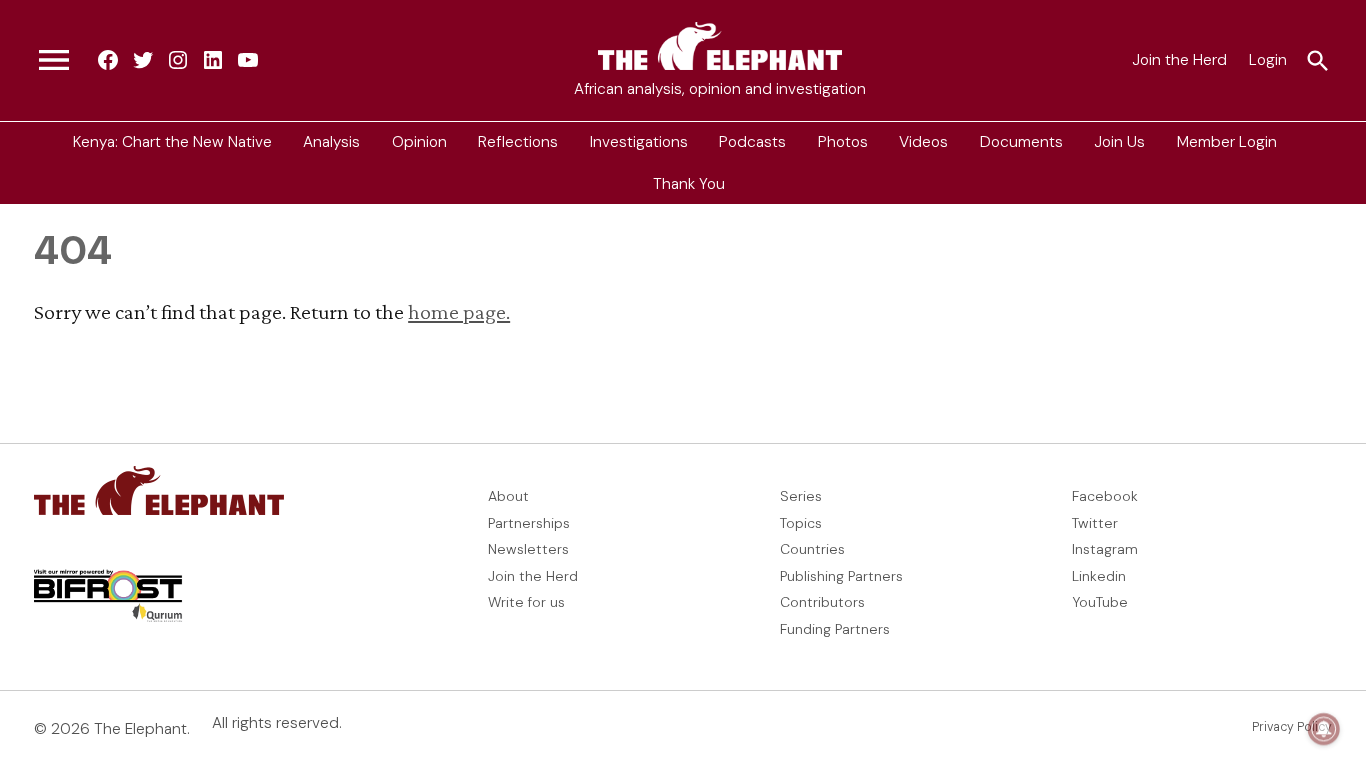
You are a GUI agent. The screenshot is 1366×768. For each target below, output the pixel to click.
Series (801, 496)
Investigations (639, 142)
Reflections (518, 142)
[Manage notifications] (1324, 729)
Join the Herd (1179, 60)
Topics (801, 523)
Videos (923, 142)
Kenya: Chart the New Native (172, 142)
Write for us (526, 602)
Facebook (1105, 496)
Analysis (331, 142)
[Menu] (54, 61)
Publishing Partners (841, 576)
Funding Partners (835, 629)
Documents (1021, 142)
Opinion (419, 142)
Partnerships (529, 523)
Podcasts (752, 142)
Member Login (1227, 142)
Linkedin (1099, 576)
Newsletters (528, 549)
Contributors (822, 602)
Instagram (1105, 549)
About (508, 496)
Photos (843, 142)
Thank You (689, 183)
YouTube (1100, 602)
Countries (812, 549)
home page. (459, 311)
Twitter (1095, 523)
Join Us (1119, 142)
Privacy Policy (1292, 727)
